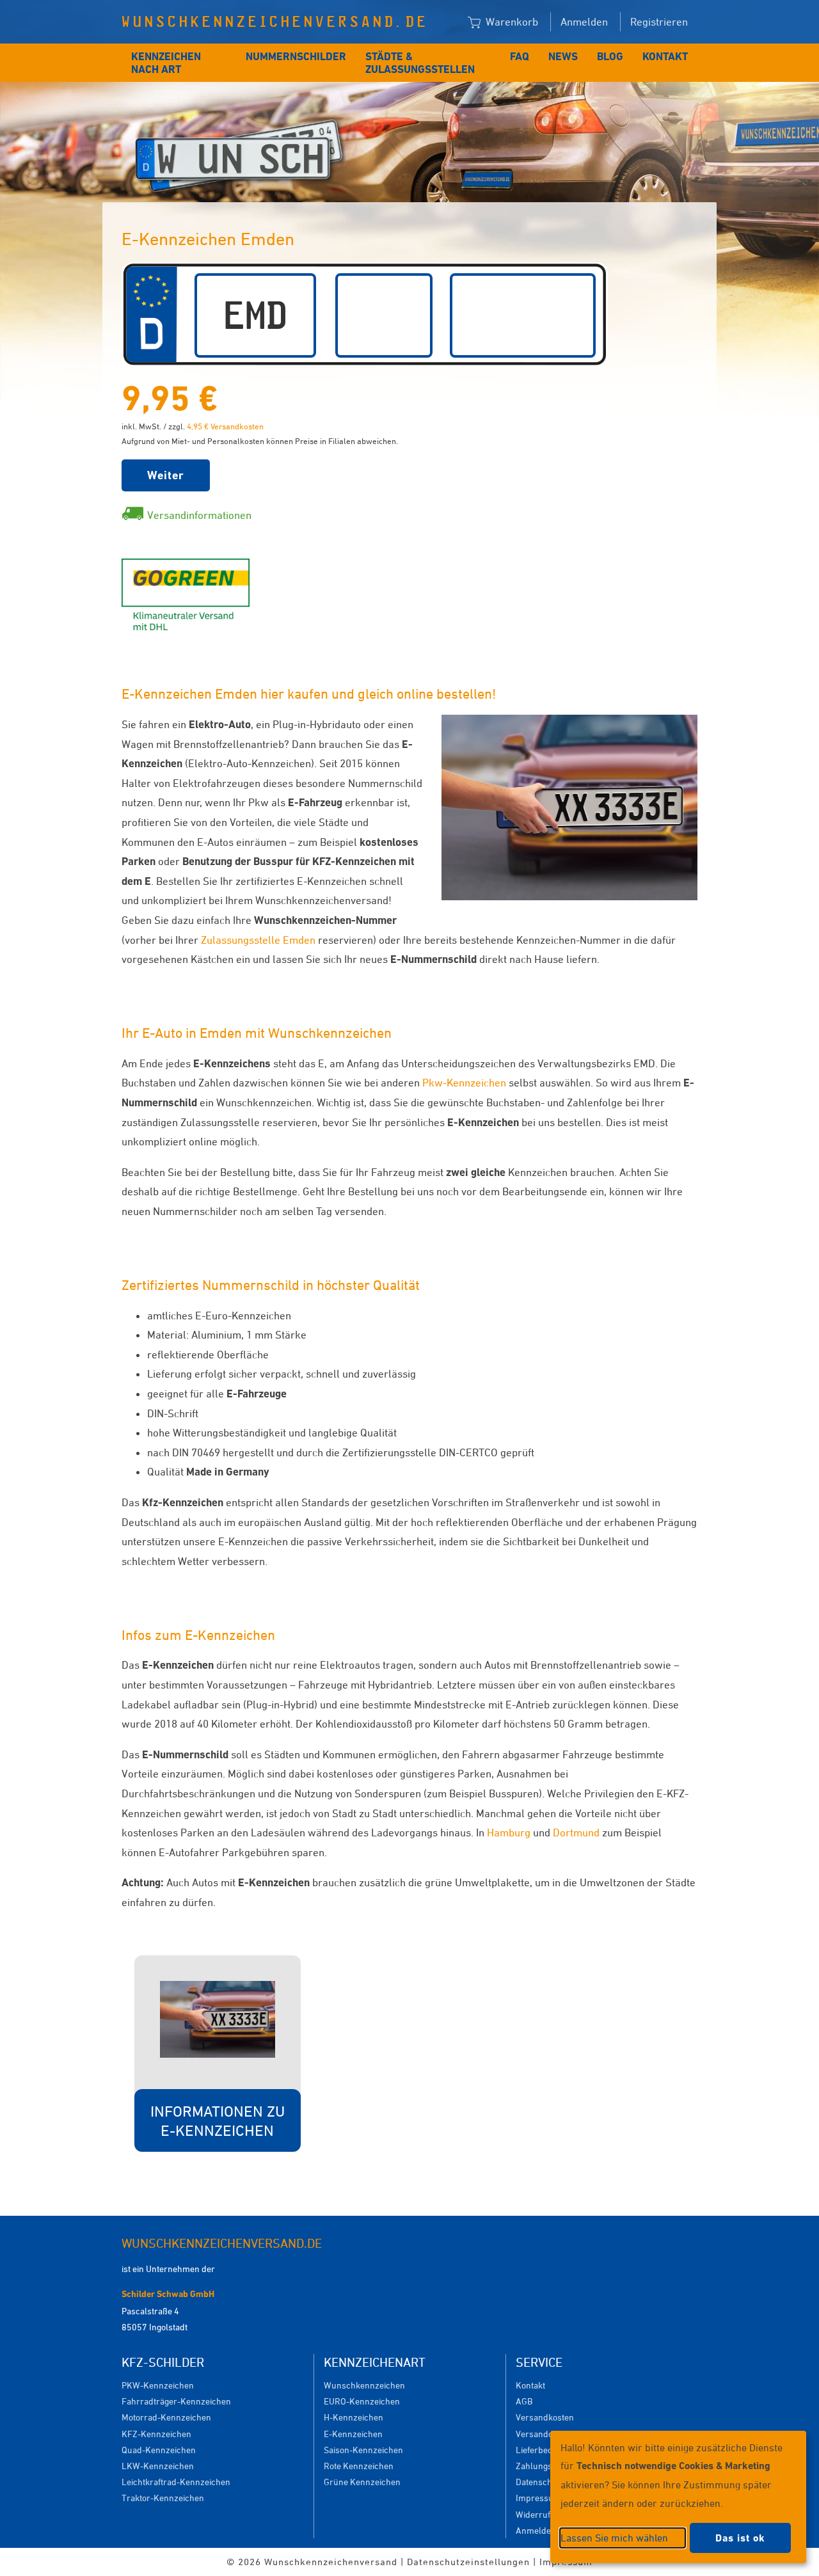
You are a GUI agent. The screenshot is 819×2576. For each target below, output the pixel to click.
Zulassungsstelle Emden (258, 940)
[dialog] (678, 2497)
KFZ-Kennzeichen (156, 2434)
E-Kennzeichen (353, 2434)
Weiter (166, 475)
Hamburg (509, 1833)
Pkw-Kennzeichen (464, 1083)
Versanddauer (544, 2434)
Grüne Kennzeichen (362, 2482)
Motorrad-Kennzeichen (166, 2417)
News (563, 56)
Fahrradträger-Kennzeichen (176, 2401)
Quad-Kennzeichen (159, 2450)
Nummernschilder (296, 56)
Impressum (538, 2498)
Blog (610, 56)
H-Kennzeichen (354, 2417)
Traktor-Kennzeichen (163, 2498)
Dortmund (576, 1833)
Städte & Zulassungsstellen (420, 63)
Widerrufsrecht (545, 2514)
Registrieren (659, 22)
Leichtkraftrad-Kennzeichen (176, 2482)
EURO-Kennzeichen (362, 2401)
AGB (524, 2401)
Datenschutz (540, 2482)
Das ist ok (740, 2538)
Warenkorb (511, 22)
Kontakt (665, 56)
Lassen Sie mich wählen (614, 2538)
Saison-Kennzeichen (363, 2450)
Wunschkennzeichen (364, 2385)
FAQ (520, 56)
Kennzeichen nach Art (166, 63)
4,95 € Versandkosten (225, 426)
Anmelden (584, 22)
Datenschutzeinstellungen (468, 2562)
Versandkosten (545, 2417)
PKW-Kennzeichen (158, 2385)
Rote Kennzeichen (359, 2466)
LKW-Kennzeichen (158, 2466)
